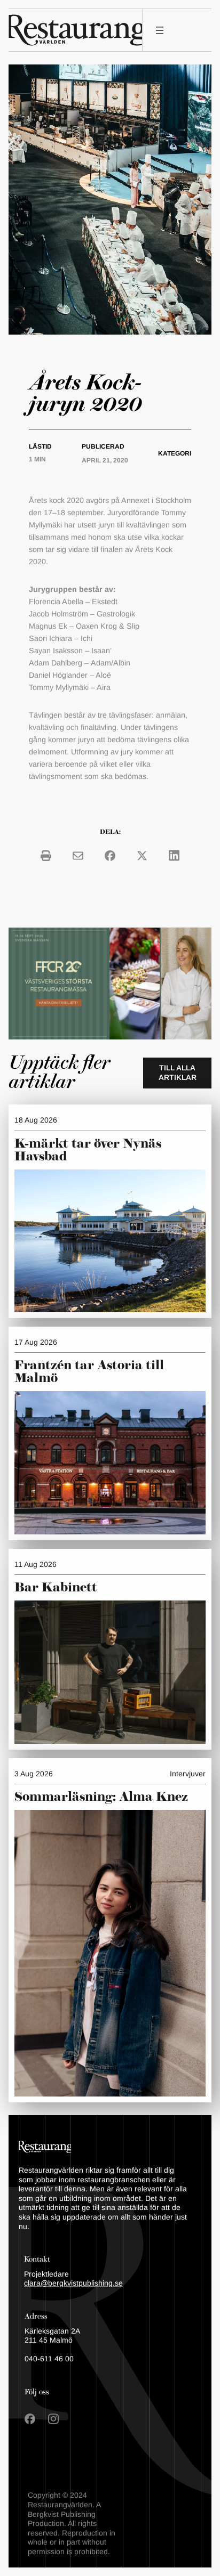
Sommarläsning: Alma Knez (101, 1797)
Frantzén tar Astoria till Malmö (89, 1372)
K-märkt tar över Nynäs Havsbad (88, 1150)
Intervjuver (188, 1774)
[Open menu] (160, 30)
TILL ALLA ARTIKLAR (178, 1072)
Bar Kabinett (57, 1588)
